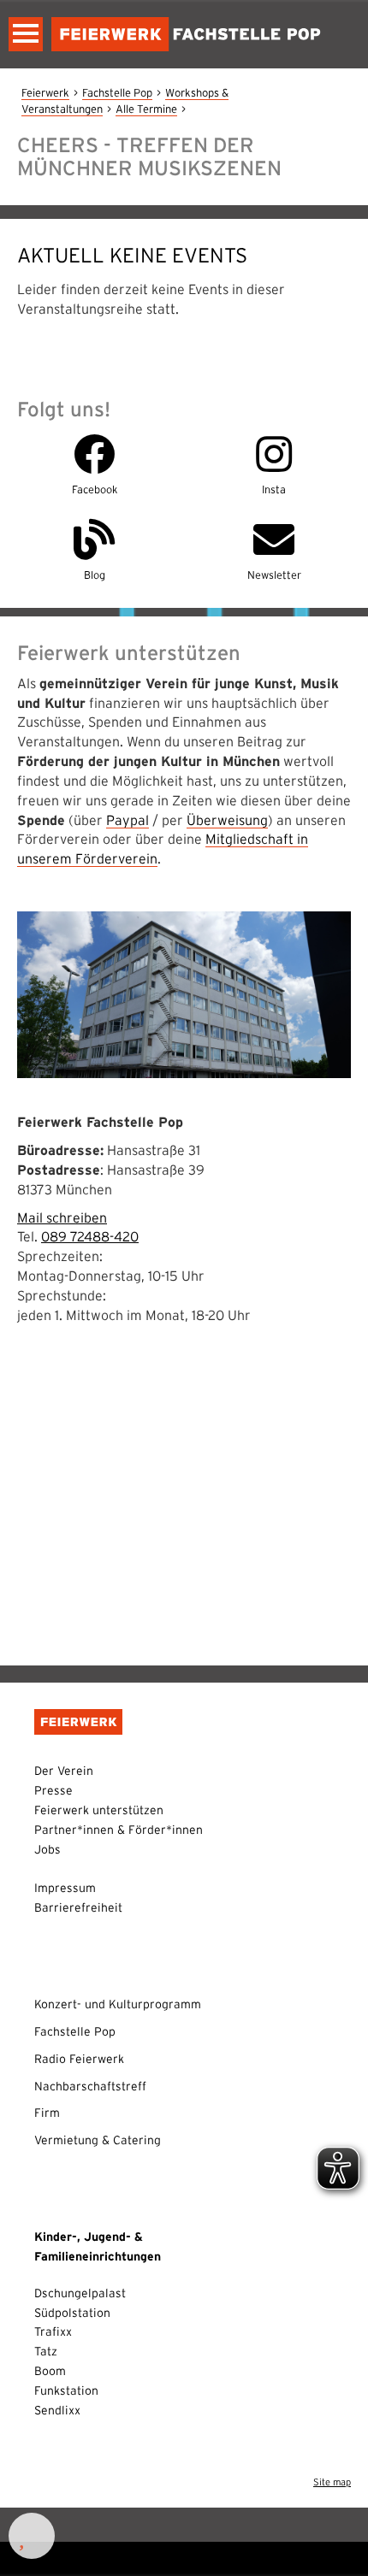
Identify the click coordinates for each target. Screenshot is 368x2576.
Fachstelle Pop (117, 93)
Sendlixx (57, 2410)
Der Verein (64, 1771)
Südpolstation (72, 2313)
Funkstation (66, 2390)
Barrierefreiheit (78, 1907)
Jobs (47, 1849)
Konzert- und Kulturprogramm (118, 2004)
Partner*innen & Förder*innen (119, 1830)
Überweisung (227, 820)
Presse (53, 1790)
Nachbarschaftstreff (90, 2086)
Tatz (46, 2351)
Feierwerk (45, 93)
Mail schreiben (62, 1217)
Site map (332, 2482)
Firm (47, 2113)
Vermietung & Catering (98, 2140)
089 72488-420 (90, 1236)
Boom (50, 2371)
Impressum (65, 1888)
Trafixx (53, 2331)
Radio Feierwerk (79, 2059)
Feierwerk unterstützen (99, 1810)
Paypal (128, 820)
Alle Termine (146, 109)
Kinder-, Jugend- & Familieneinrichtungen (98, 2246)
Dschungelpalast (80, 2293)
